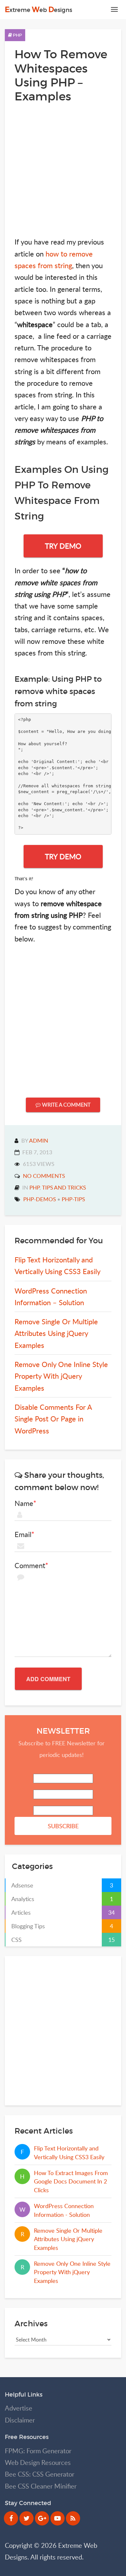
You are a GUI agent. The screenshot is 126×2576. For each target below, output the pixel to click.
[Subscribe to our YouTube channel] (58, 2518)
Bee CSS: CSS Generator (40, 2474)
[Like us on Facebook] (11, 2518)
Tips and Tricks (64, 1187)
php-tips (73, 1199)
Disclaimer (20, 2420)
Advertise (19, 2408)
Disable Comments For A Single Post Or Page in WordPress (53, 1419)
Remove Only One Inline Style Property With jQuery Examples (61, 1376)
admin (39, 1140)
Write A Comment (66, 1105)
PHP (17, 35)
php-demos (40, 1199)
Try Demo (63, 546)
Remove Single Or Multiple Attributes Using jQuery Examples (56, 1333)
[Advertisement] (63, 170)
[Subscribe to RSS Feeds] (73, 2518)
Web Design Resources (38, 2462)
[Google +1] (42, 2518)
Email (23, 1534)
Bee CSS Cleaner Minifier (41, 2486)
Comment (30, 1566)
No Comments (44, 1176)
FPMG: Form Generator (38, 2451)
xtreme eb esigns (38, 10)
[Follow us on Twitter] (26, 2518)
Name (24, 1503)
